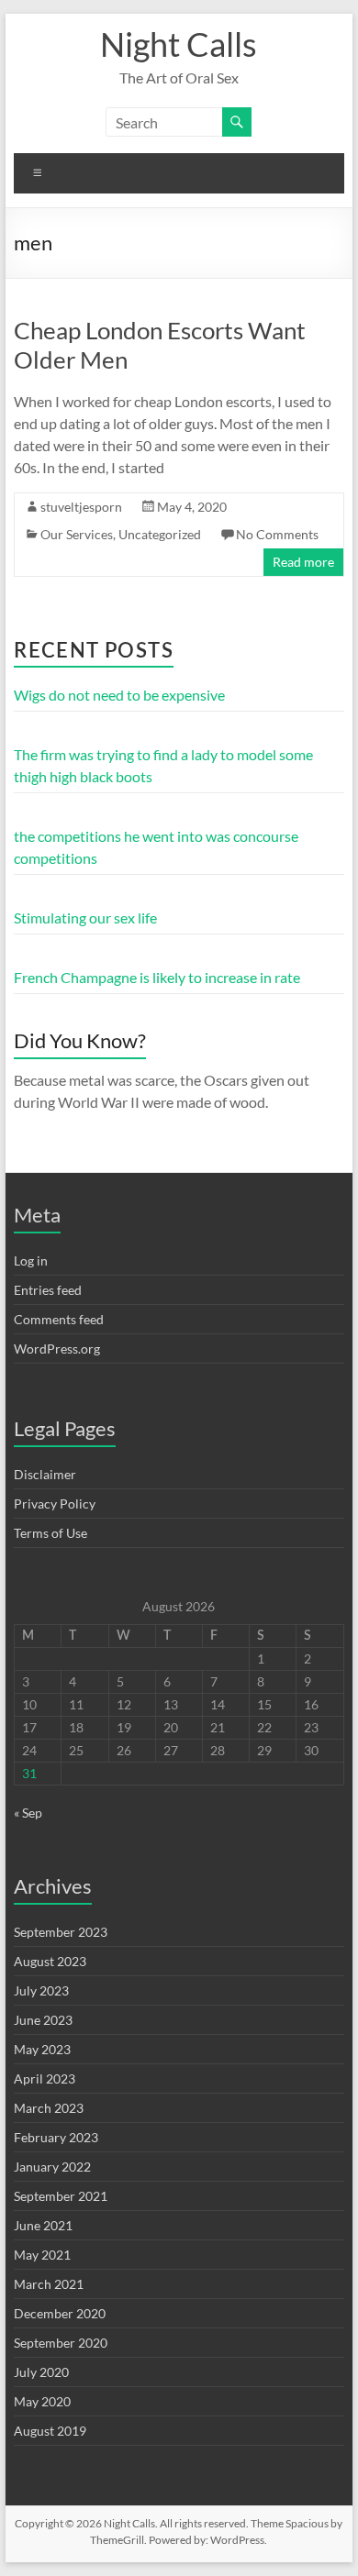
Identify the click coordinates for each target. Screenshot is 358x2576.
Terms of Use (50, 1533)
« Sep (28, 1813)
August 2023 (50, 1961)
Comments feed (59, 1319)
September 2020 (61, 2343)
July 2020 (41, 2372)
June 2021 (43, 2225)
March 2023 (49, 2108)
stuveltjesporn (81, 507)
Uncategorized (160, 534)
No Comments (277, 534)
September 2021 (61, 2196)
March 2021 (49, 2284)
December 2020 (60, 2313)
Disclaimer (45, 1474)
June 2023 (43, 2020)
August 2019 (50, 2431)
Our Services (77, 534)
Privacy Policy (55, 1504)
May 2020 (42, 2401)
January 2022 (52, 2167)
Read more (303, 562)
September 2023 (61, 1932)
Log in (31, 1260)
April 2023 (45, 2078)
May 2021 (42, 2255)
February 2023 (56, 2137)
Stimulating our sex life (85, 918)
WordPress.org (57, 1349)
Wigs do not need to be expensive (119, 695)
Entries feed (48, 1290)
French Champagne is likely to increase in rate (157, 977)
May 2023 (42, 2049)
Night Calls (179, 44)
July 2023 (41, 1990)
